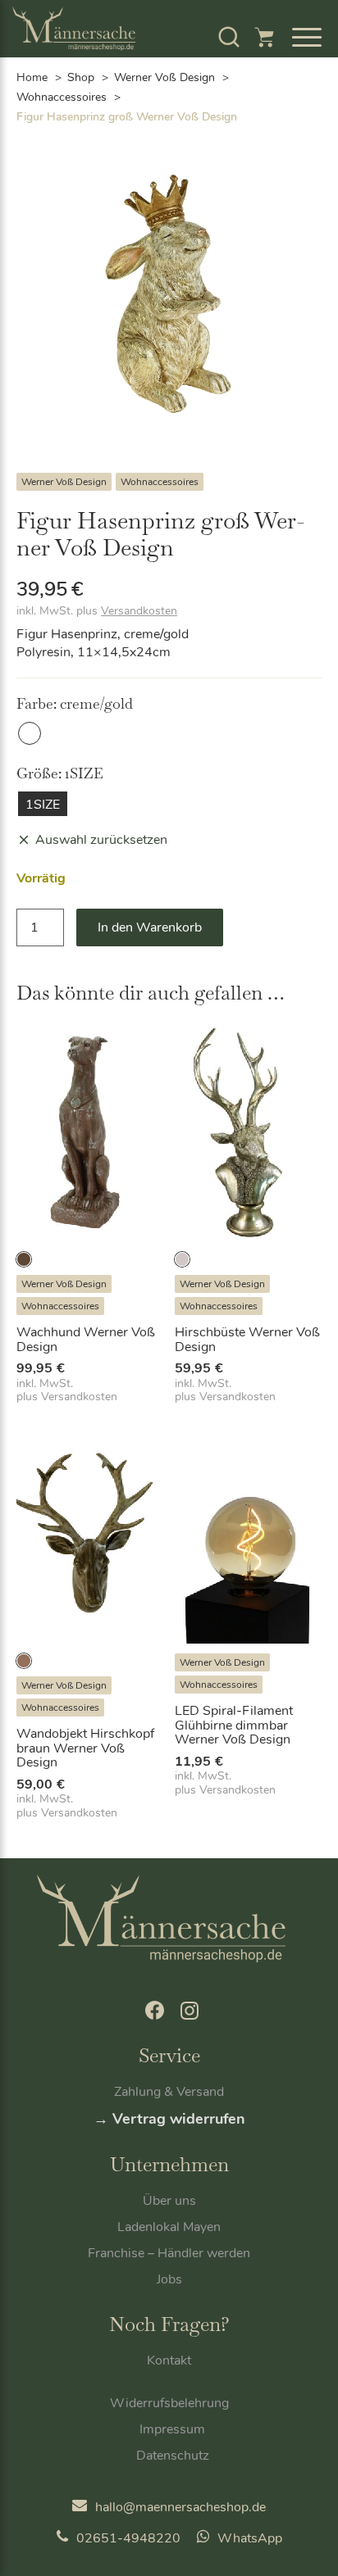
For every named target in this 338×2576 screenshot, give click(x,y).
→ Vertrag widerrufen (169, 2119)
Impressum (172, 2429)
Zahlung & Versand (169, 2092)
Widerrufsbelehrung (169, 2403)
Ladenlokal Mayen (169, 2227)
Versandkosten (139, 611)
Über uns (169, 2201)
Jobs (169, 2279)
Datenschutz (173, 2456)
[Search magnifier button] (276, 79)
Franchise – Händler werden (169, 2253)
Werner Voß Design (64, 482)
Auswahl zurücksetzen (101, 840)
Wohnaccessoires (62, 97)
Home (32, 77)
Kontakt (169, 2361)
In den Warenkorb (150, 927)
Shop (81, 77)
